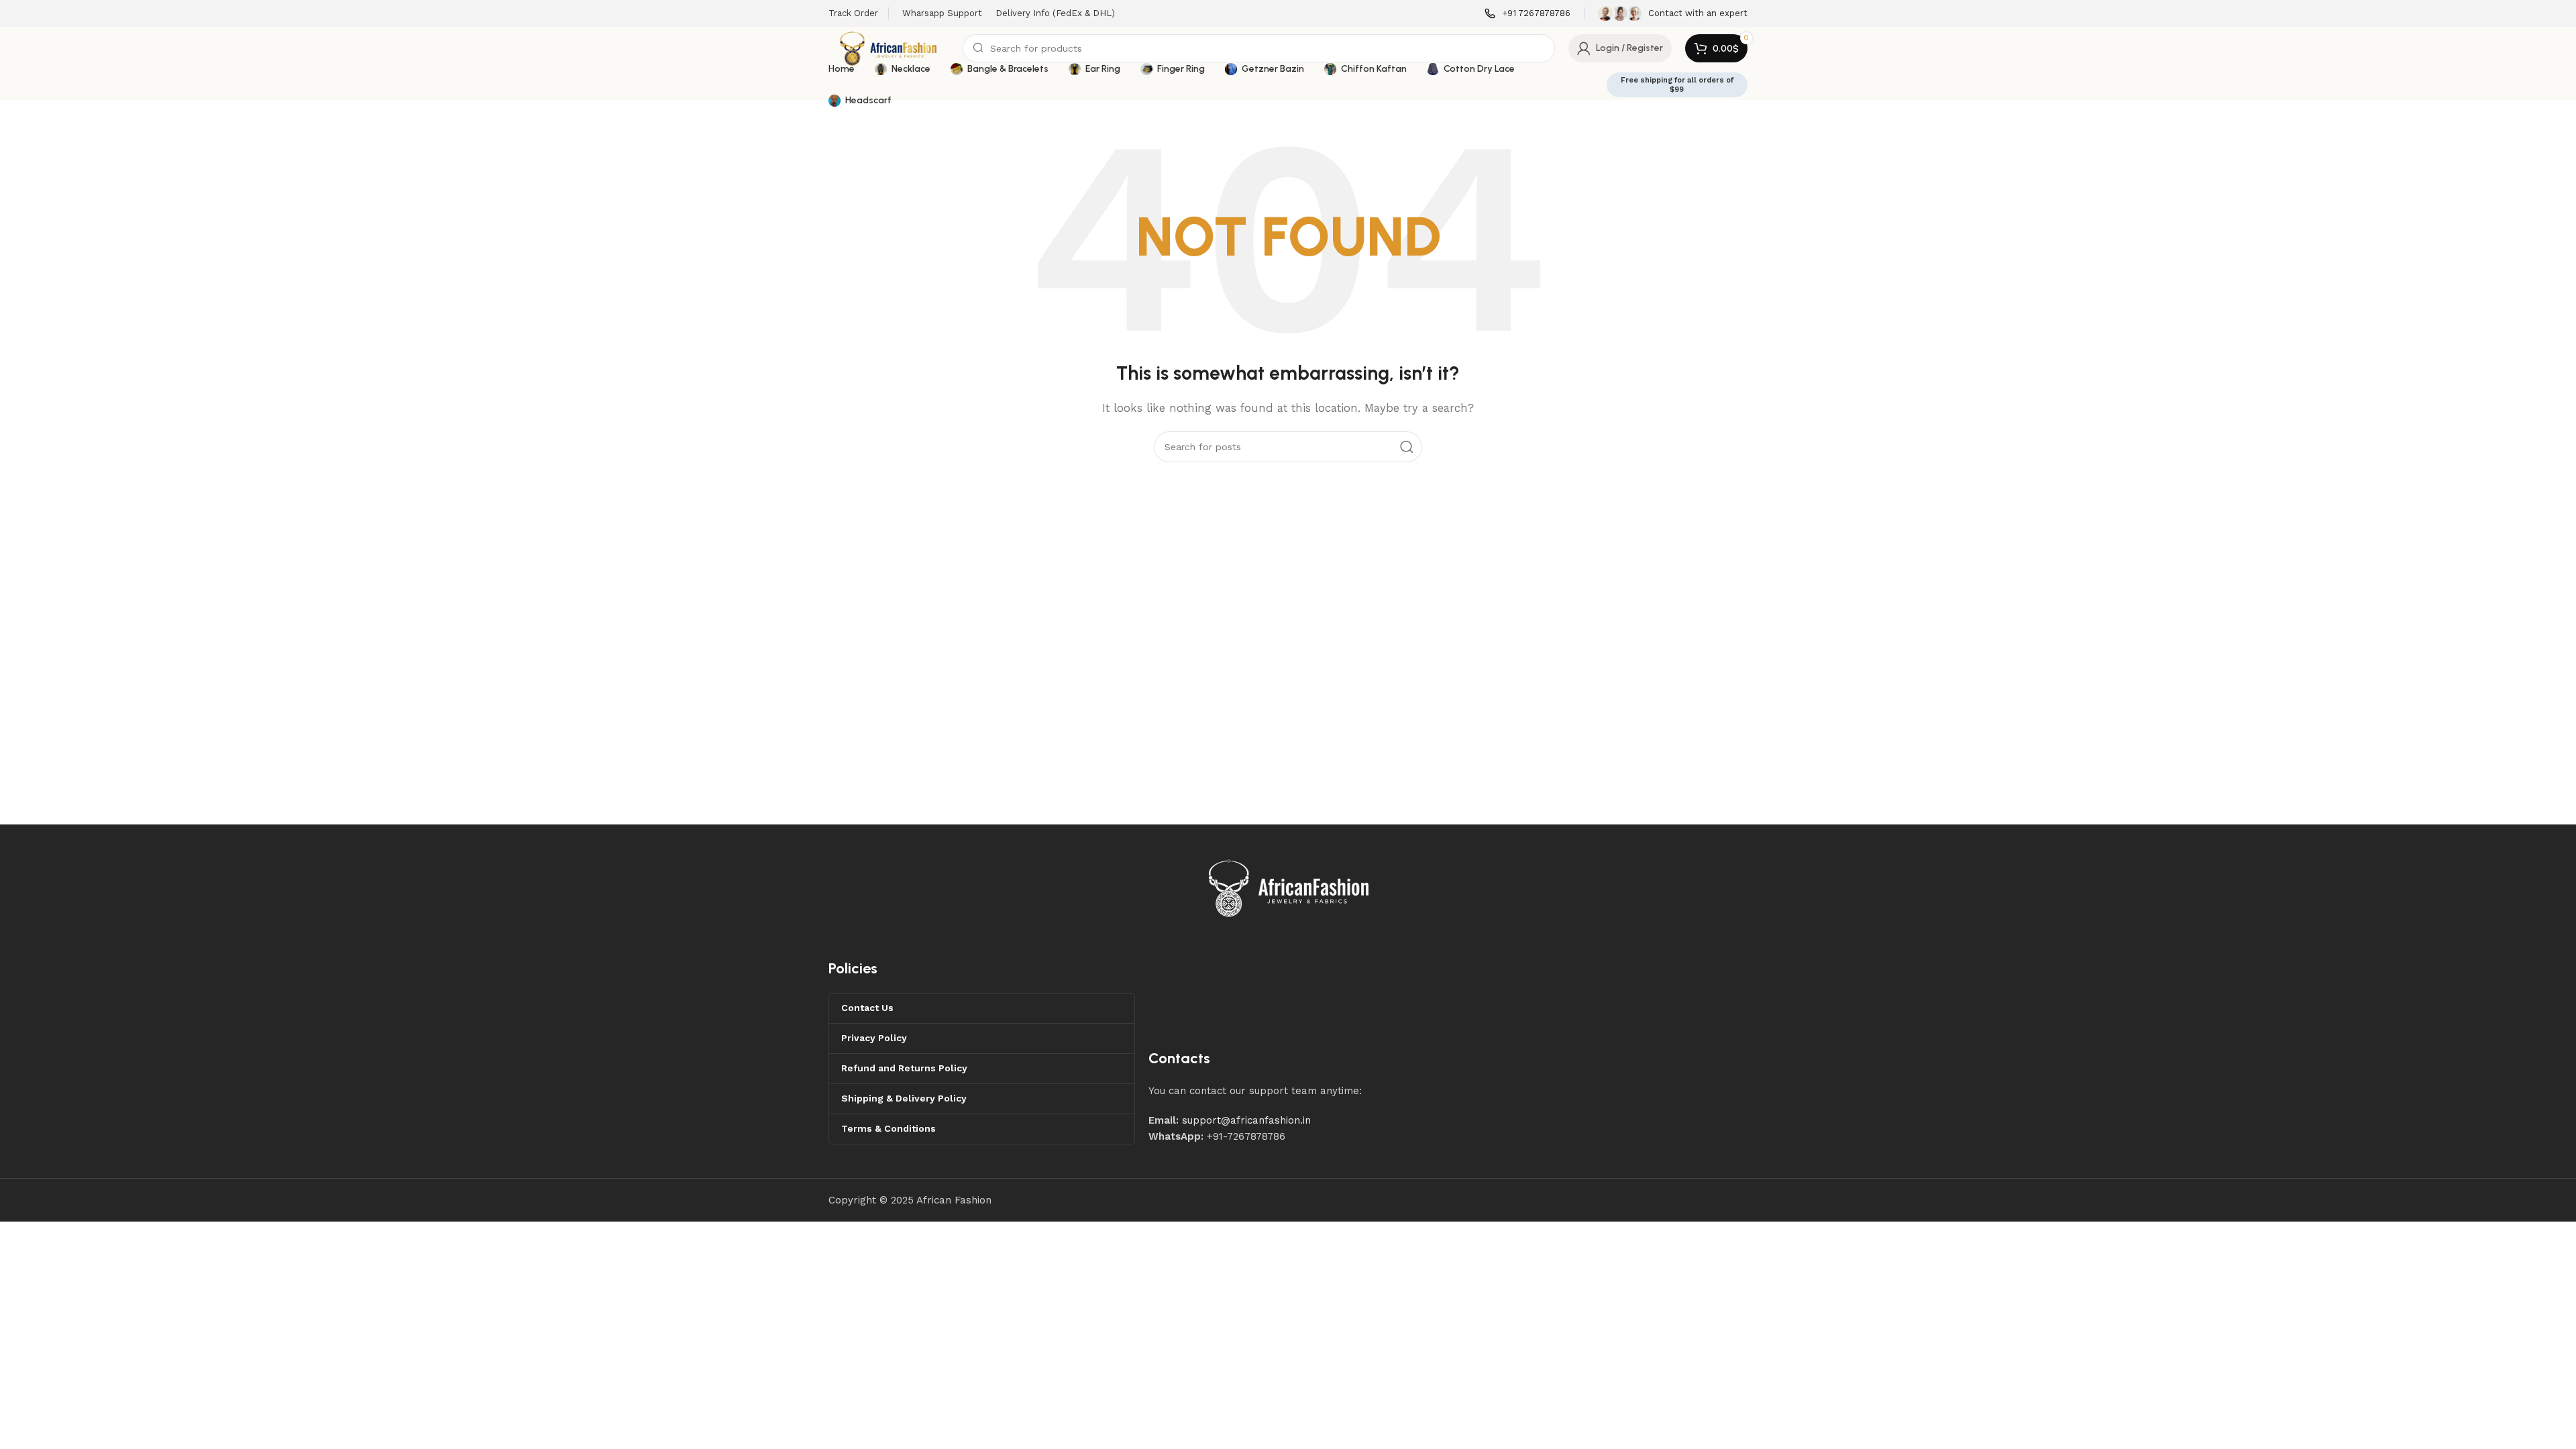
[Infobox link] (1527, 14)
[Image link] (1289, 888)
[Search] (1407, 447)
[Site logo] (889, 48)
